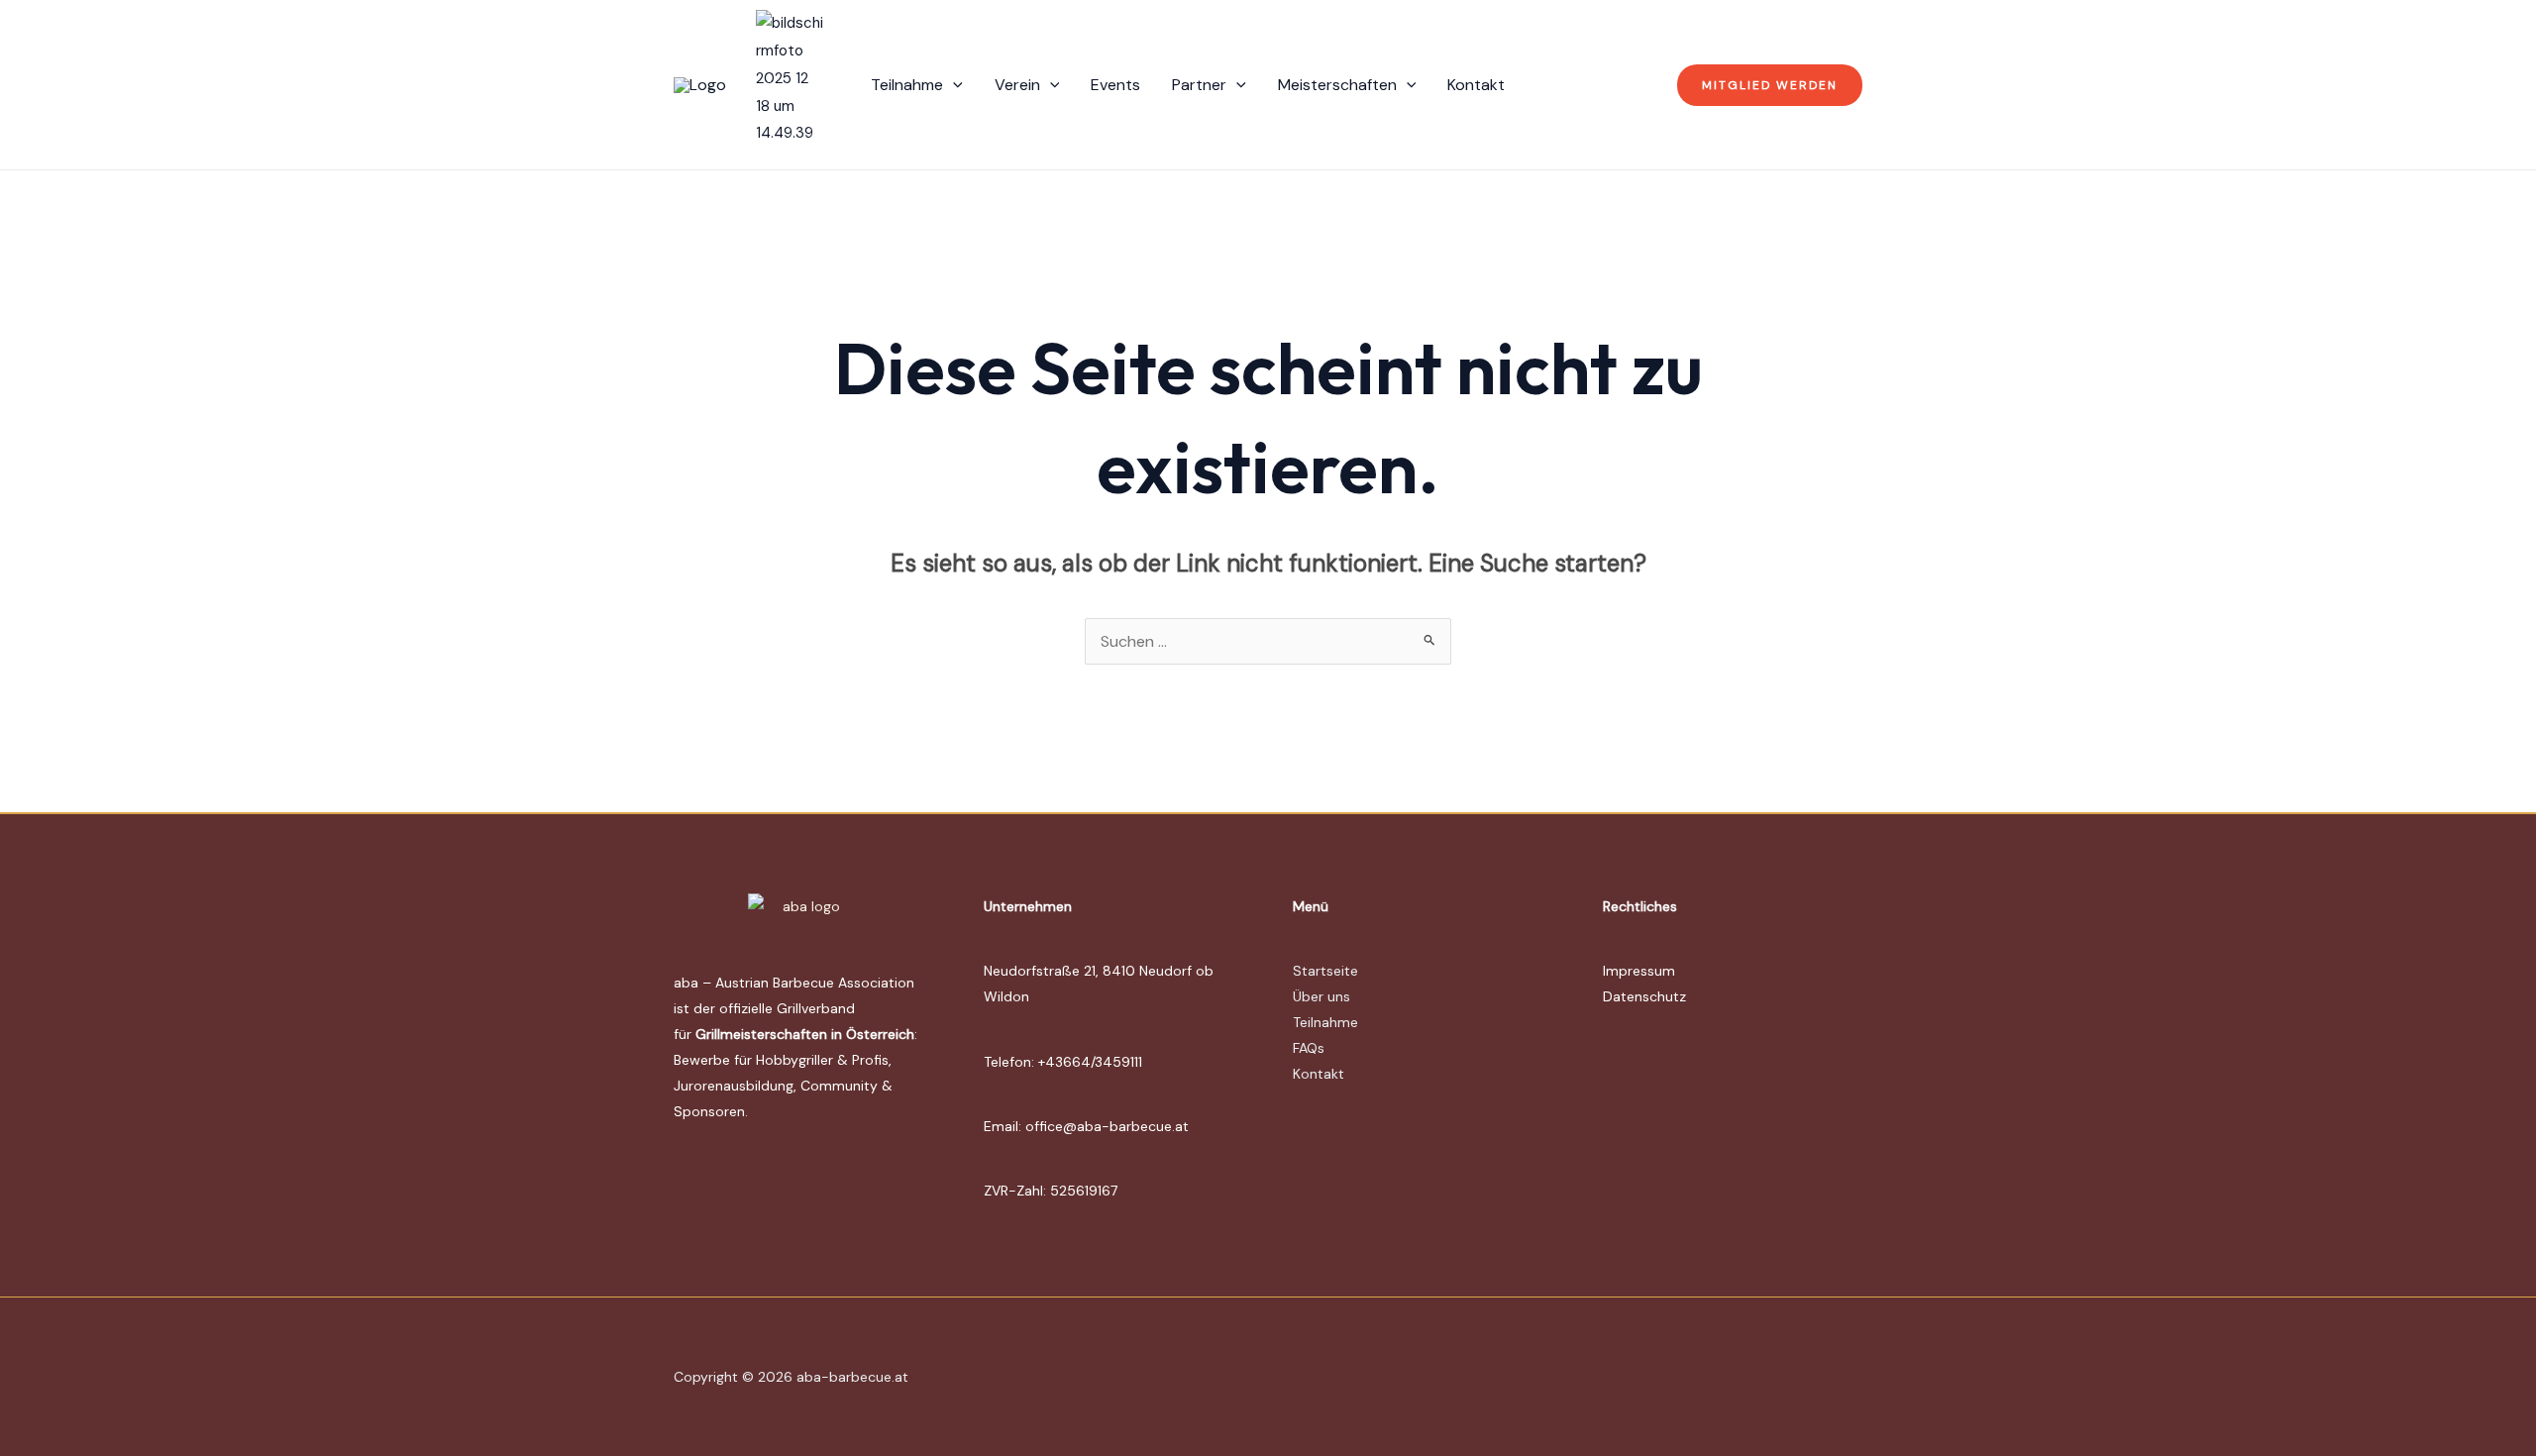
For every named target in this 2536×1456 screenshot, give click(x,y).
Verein (1017, 85)
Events (1115, 85)
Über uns (1321, 996)
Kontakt (1476, 85)
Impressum (1639, 971)
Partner (1199, 85)
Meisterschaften (1337, 85)
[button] (953, 85)
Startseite (1325, 971)
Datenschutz (1644, 996)
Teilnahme (907, 85)
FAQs (1309, 1048)
